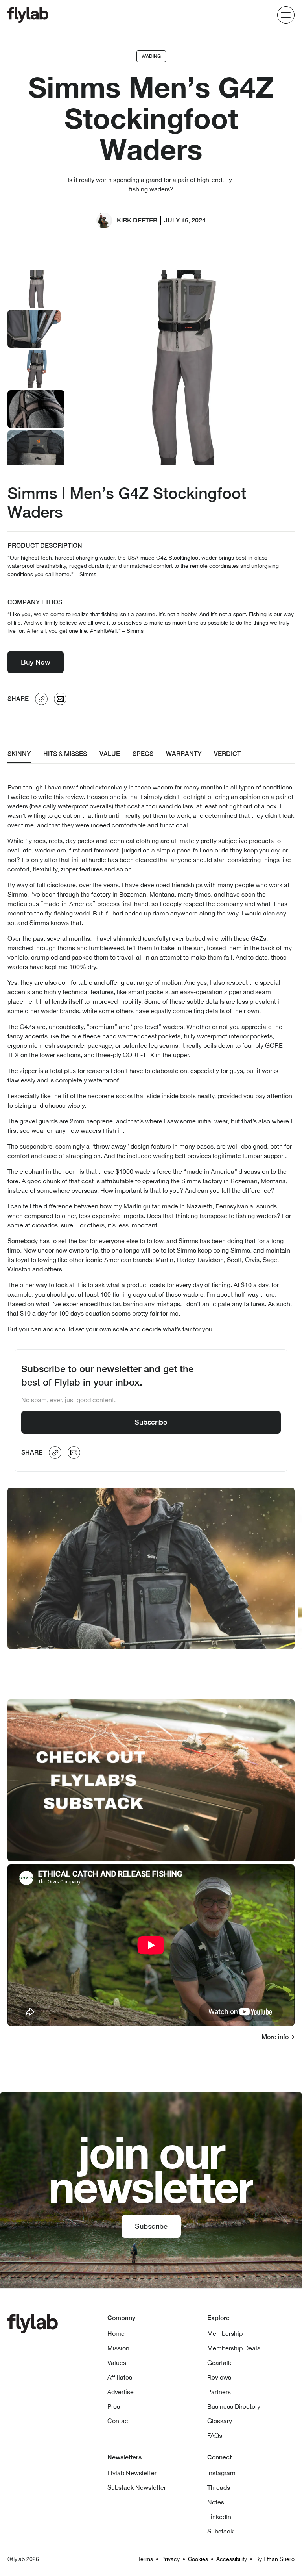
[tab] (19, 755)
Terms (145, 2559)
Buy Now (36, 662)
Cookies (198, 2559)
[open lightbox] (36, 289)
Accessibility (232, 2559)
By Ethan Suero (275, 2559)
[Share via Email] (60, 699)
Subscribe (151, 1422)
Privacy (170, 2559)
